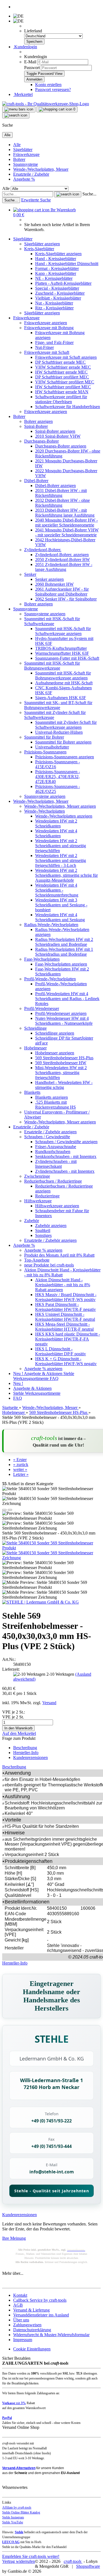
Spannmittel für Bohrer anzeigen (63, 742)
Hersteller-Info (26, 1753)
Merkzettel (23, 94)
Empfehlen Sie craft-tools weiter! (31, 2556)
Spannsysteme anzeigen (45, 614)
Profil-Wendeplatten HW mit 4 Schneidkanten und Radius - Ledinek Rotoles (67, 999)
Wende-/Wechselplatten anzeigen (64, 816)
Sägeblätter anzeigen (42, 244)
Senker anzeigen (49, 579)
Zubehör (32, 1221)
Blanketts (32, 1092)
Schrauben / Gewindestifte (47, 1137)
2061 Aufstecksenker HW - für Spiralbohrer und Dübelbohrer (62, 592)
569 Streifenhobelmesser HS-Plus (64, 1058)
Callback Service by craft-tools (40, 2300)
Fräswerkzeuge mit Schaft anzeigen (66, 357)
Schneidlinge (35, 1028)
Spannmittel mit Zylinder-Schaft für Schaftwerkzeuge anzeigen (66, 725)
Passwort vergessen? (53, 89)
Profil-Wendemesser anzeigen (61, 1013)
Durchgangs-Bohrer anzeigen (61, 446)
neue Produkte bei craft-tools (49, 1265)
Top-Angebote (37, 1260)
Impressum (23, 2340)
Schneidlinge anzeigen (55, 1033)
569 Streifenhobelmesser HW (61, 1063)
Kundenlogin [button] (25, 47)
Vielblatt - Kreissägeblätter (58, 298)
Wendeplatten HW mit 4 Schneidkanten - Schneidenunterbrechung (57, 890)
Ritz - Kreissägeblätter (54, 308)
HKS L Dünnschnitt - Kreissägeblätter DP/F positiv (61, 1351)
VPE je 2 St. (13, 1717)
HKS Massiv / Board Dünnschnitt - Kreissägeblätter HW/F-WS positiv (66, 1297)
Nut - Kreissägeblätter (54, 303)
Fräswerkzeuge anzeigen (46, 323)
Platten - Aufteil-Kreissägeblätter (63, 283)
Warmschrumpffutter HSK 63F (62, 653)
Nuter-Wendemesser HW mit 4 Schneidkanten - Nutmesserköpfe (64, 1021)
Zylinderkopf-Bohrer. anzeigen (62, 555)
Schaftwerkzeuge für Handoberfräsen (68, 407)
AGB (18, 2305)
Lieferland (33, 31)
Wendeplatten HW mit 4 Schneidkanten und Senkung (60, 917)
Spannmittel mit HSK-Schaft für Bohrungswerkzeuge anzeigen (63, 675)
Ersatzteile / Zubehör (31, 174)
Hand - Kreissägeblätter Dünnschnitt (67, 264)
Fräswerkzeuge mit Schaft (47, 352)
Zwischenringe (37, 1176)
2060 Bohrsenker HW (54, 584)
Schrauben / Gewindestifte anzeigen (66, 1142)
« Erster (20, 1460)
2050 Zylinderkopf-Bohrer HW (62, 560)
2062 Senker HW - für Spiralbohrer (66, 599)
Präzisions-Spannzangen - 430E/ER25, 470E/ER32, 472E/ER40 (58, 777)
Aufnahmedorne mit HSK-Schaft (64, 683)
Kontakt (20, 2295)
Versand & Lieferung (31, 2310)
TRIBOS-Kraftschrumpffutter (61, 648)
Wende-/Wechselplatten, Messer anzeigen (60, 806)
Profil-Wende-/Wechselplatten (50, 979)
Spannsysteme (26, 164)
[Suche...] (68, 194)
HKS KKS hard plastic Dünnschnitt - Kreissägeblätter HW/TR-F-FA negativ (68, 1339)
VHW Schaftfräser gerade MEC (63, 367)
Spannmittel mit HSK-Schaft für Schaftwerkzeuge (52, 621)
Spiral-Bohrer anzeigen (55, 431)
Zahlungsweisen (27, 2325)
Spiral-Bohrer (36, 426)
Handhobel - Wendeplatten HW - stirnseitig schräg (64, 1085)
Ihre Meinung (14, 2238)
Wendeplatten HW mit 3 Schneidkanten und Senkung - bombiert (61, 905)
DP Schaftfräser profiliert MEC (62, 377)
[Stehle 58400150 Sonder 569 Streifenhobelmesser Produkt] (51, 1548)
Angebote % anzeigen (43, 1250)
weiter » (20, 1469)
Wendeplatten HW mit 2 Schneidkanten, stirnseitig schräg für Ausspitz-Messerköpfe (66, 875)
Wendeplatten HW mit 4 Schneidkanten (56, 833)
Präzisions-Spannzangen (45, 752)
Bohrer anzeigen (38, 421)
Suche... (89, 194)
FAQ (54, 1378)
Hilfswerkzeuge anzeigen (57, 1206)
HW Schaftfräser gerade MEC (61, 372)
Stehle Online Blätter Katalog (21, 2512)
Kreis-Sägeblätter (39, 249)
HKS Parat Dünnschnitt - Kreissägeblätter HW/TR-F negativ (66, 1307)
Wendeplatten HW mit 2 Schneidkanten (56, 823)
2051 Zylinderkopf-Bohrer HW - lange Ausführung (64, 567)
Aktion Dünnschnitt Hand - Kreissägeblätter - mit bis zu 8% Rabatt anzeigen (63, 1285)
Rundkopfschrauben (53, 1152)
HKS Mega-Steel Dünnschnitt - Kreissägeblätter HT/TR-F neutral (64, 1327)
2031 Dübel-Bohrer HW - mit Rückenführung (61, 493)
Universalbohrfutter (52, 747)
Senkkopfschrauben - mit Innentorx (66, 1156)
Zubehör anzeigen (51, 1226)
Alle (17, 145)
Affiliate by (17, 2507)
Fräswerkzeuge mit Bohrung (49, 328)
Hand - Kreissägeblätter (56, 259)
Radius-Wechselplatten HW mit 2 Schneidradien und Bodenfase (64, 942)
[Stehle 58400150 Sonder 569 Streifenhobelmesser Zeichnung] (51, 1558)
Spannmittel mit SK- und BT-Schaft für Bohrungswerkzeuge (58, 705)
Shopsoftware (88, 2566)
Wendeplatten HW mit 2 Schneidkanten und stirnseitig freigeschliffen (61, 846)
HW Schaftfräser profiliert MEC (63, 387)
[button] (4, 1510)
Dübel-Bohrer (36, 481)
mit (14, 2403)
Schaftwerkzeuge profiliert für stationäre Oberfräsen (61, 399)
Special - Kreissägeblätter (57, 288)
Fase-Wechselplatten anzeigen (61, 964)
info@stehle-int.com (52, 2172)
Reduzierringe (47, 1196)
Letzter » (21, 1474)
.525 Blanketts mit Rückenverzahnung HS (55, 1105)
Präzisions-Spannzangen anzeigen (65, 757)
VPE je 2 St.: (14, 1712)
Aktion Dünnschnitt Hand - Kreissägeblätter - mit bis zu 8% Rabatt (62, 1272)
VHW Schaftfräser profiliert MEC (65, 382)
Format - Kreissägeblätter (57, 268)
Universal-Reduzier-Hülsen (59, 732)
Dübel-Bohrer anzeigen (55, 486)
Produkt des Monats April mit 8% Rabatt (59, 1255)
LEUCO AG (11, 2542)
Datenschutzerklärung (32, 2330)
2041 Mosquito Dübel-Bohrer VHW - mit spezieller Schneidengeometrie (67, 532)
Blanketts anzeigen (51, 1097)
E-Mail (30, 62)
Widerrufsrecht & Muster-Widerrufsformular (51, 2335)
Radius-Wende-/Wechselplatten (51, 925)
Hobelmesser (35, 1048)
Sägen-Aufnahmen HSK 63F (61, 698)
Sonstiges (43, 1235)
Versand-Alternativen (19, 2468)
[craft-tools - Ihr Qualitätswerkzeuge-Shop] (46, 104)
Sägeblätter (23, 150)
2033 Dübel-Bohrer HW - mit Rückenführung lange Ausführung (65, 513)
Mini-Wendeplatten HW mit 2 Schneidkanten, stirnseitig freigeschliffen (61, 1073)
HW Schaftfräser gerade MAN (62, 392)
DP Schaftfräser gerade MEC (60, 362)
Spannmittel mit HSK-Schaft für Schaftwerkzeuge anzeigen (63, 631)
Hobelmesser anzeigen (55, 1053)
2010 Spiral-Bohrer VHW (58, 436)
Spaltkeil (43, 1230)
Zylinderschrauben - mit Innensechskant (56, 1164)
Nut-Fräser (44, 347)
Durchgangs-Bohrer (41, 441)
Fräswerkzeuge (26, 154)
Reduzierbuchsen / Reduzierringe (53, 1181)
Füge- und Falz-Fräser (54, 342)
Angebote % (24, 179)
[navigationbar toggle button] (19, 109)
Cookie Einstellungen (32, 2349)
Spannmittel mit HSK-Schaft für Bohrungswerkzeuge (52, 666)
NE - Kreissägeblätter (54, 278)
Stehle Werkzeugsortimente (44, 1376)
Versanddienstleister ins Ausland (41, 2315)
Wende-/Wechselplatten (44, 811)
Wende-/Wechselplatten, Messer (41, 169)
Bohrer (19, 159)
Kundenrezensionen (30, 1757)
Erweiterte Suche (36, 200)
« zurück (21, 1465)
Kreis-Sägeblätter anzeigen (58, 254)
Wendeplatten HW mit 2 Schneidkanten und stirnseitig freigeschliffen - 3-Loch (61, 860)
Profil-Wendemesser (42, 1008)
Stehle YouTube (13, 2522)
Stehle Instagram (13, 2517)
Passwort (32, 68)
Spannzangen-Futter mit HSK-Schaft (67, 658)
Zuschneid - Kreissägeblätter (60, 293)
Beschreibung (25, 1748)
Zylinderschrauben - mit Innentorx (65, 1171)
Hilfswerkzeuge (38, 1201)
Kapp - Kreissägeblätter (56, 273)
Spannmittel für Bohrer (44, 737)
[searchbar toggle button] (16, 115)
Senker (30, 574)
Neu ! (19, 1374)
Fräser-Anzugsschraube (56, 1147)
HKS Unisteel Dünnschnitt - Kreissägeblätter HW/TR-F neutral (65, 1317)
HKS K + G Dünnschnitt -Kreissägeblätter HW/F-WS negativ (66, 1361)
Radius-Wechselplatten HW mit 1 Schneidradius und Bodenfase (64, 952)
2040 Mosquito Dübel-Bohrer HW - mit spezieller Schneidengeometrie (66, 523)
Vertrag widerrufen (19, 2561)
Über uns (21, 2320)
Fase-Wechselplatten (42, 959)
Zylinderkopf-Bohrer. (43, 550)
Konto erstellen (48, 85)
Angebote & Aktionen (44, 1374)
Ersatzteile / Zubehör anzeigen (50, 1132)
